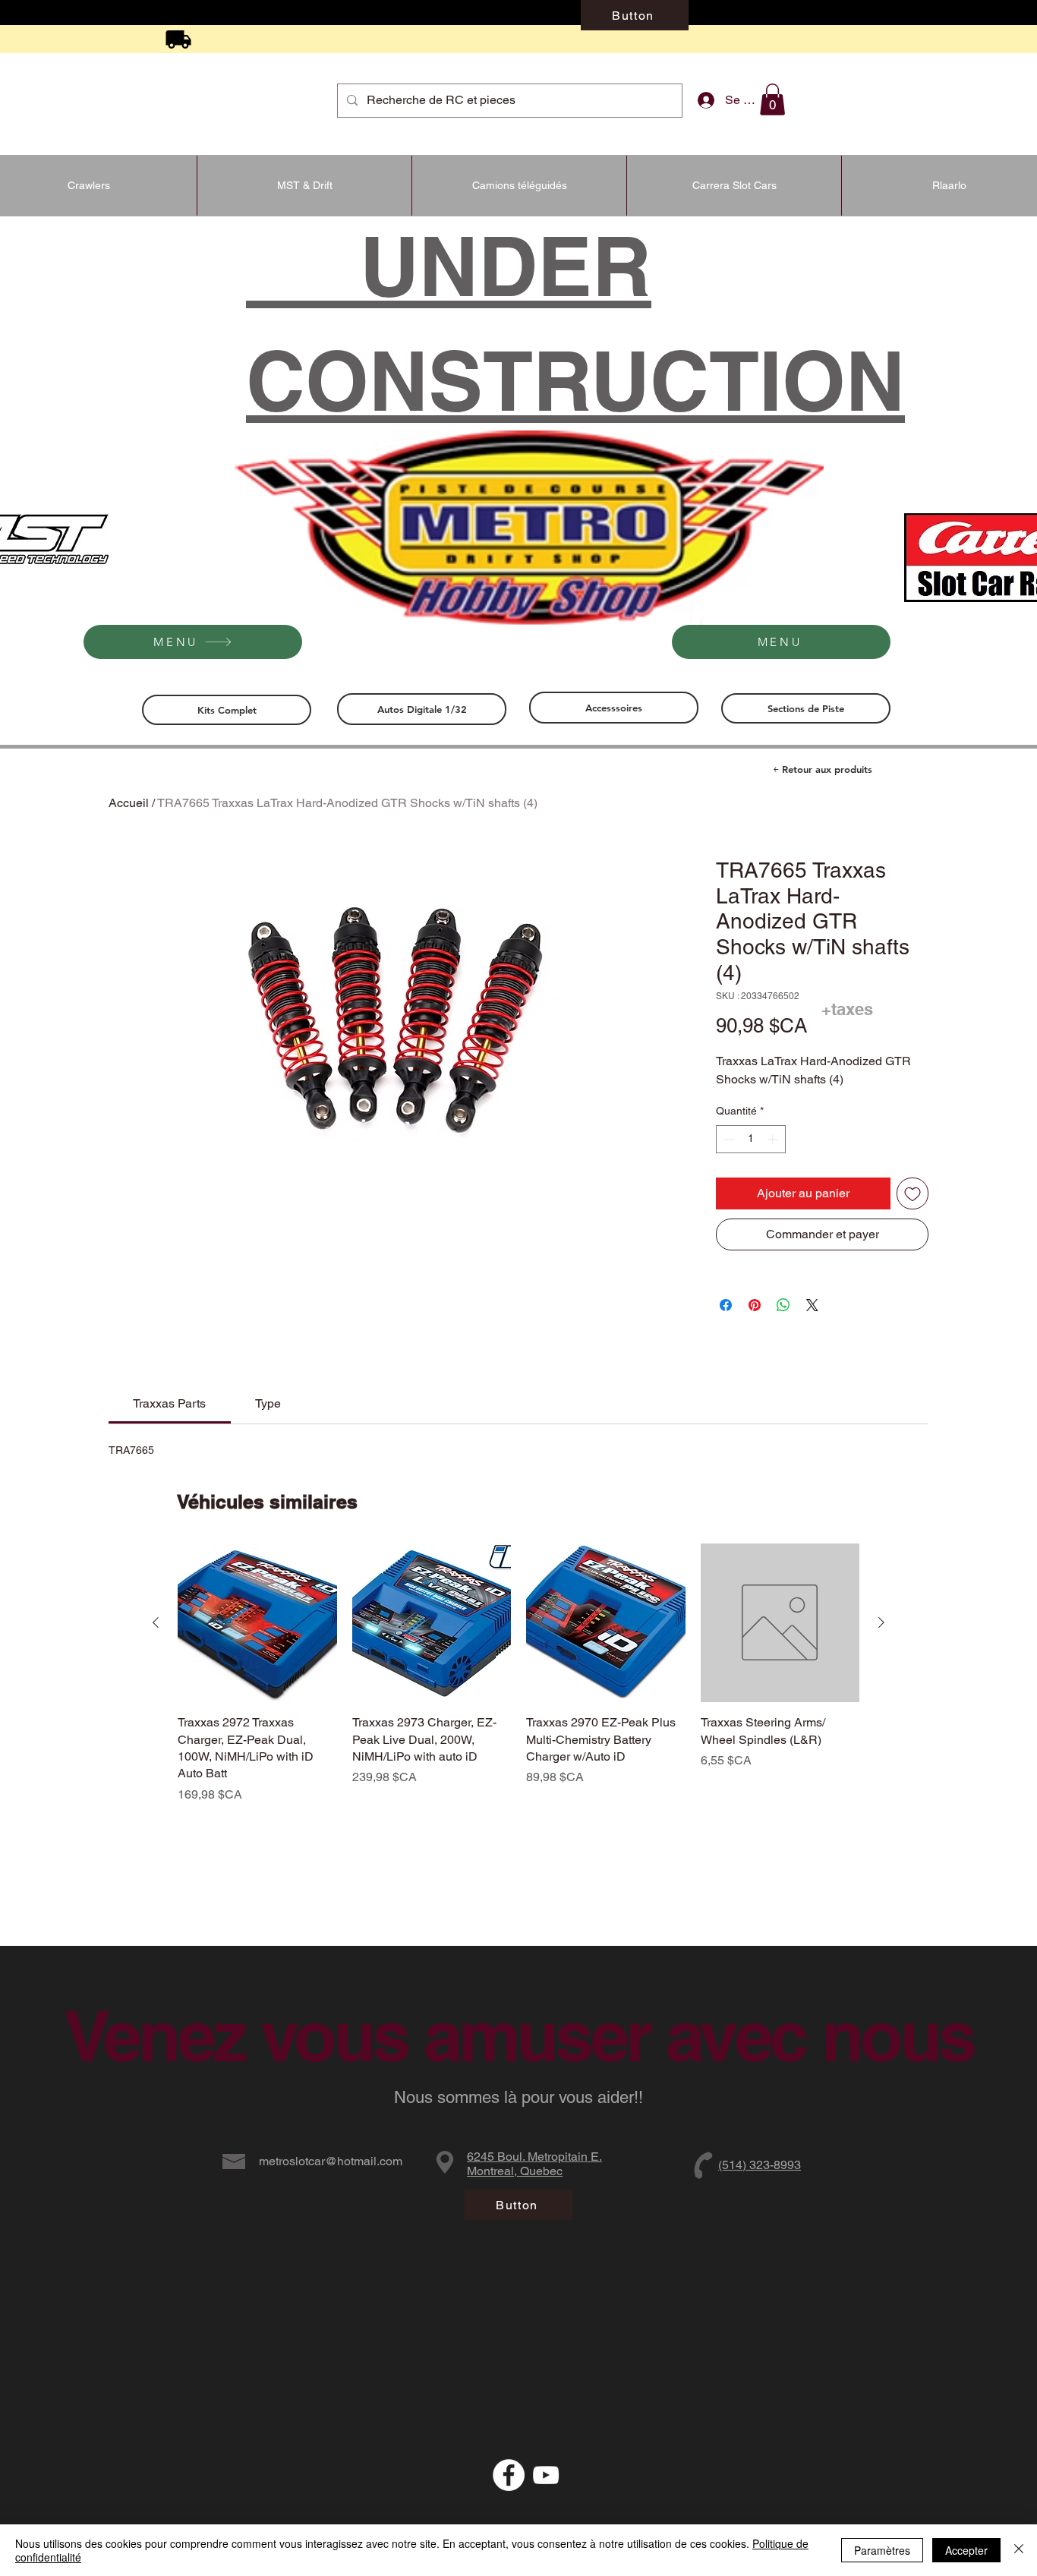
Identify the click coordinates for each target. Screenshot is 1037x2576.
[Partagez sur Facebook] (726, 1305)
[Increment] (774, 1139)
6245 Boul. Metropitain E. (534, 2157)
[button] (772, 99)
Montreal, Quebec (515, 2171)
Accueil (129, 803)
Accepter (966, 2550)
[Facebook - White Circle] (509, 2475)
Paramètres (882, 2550)
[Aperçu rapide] (257, 1623)
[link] (169, 1403)
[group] (518, 1674)
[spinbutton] (751, 1139)
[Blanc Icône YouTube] (546, 2475)
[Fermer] (1019, 2550)
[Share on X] (812, 1305)
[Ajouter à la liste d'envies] (912, 1193)
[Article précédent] (156, 1622)
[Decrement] (728, 1139)
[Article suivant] (881, 1622)
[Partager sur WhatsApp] (783, 1305)
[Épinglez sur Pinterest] (755, 1305)
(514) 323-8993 (760, 2165)
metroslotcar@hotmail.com (331, 2161)
